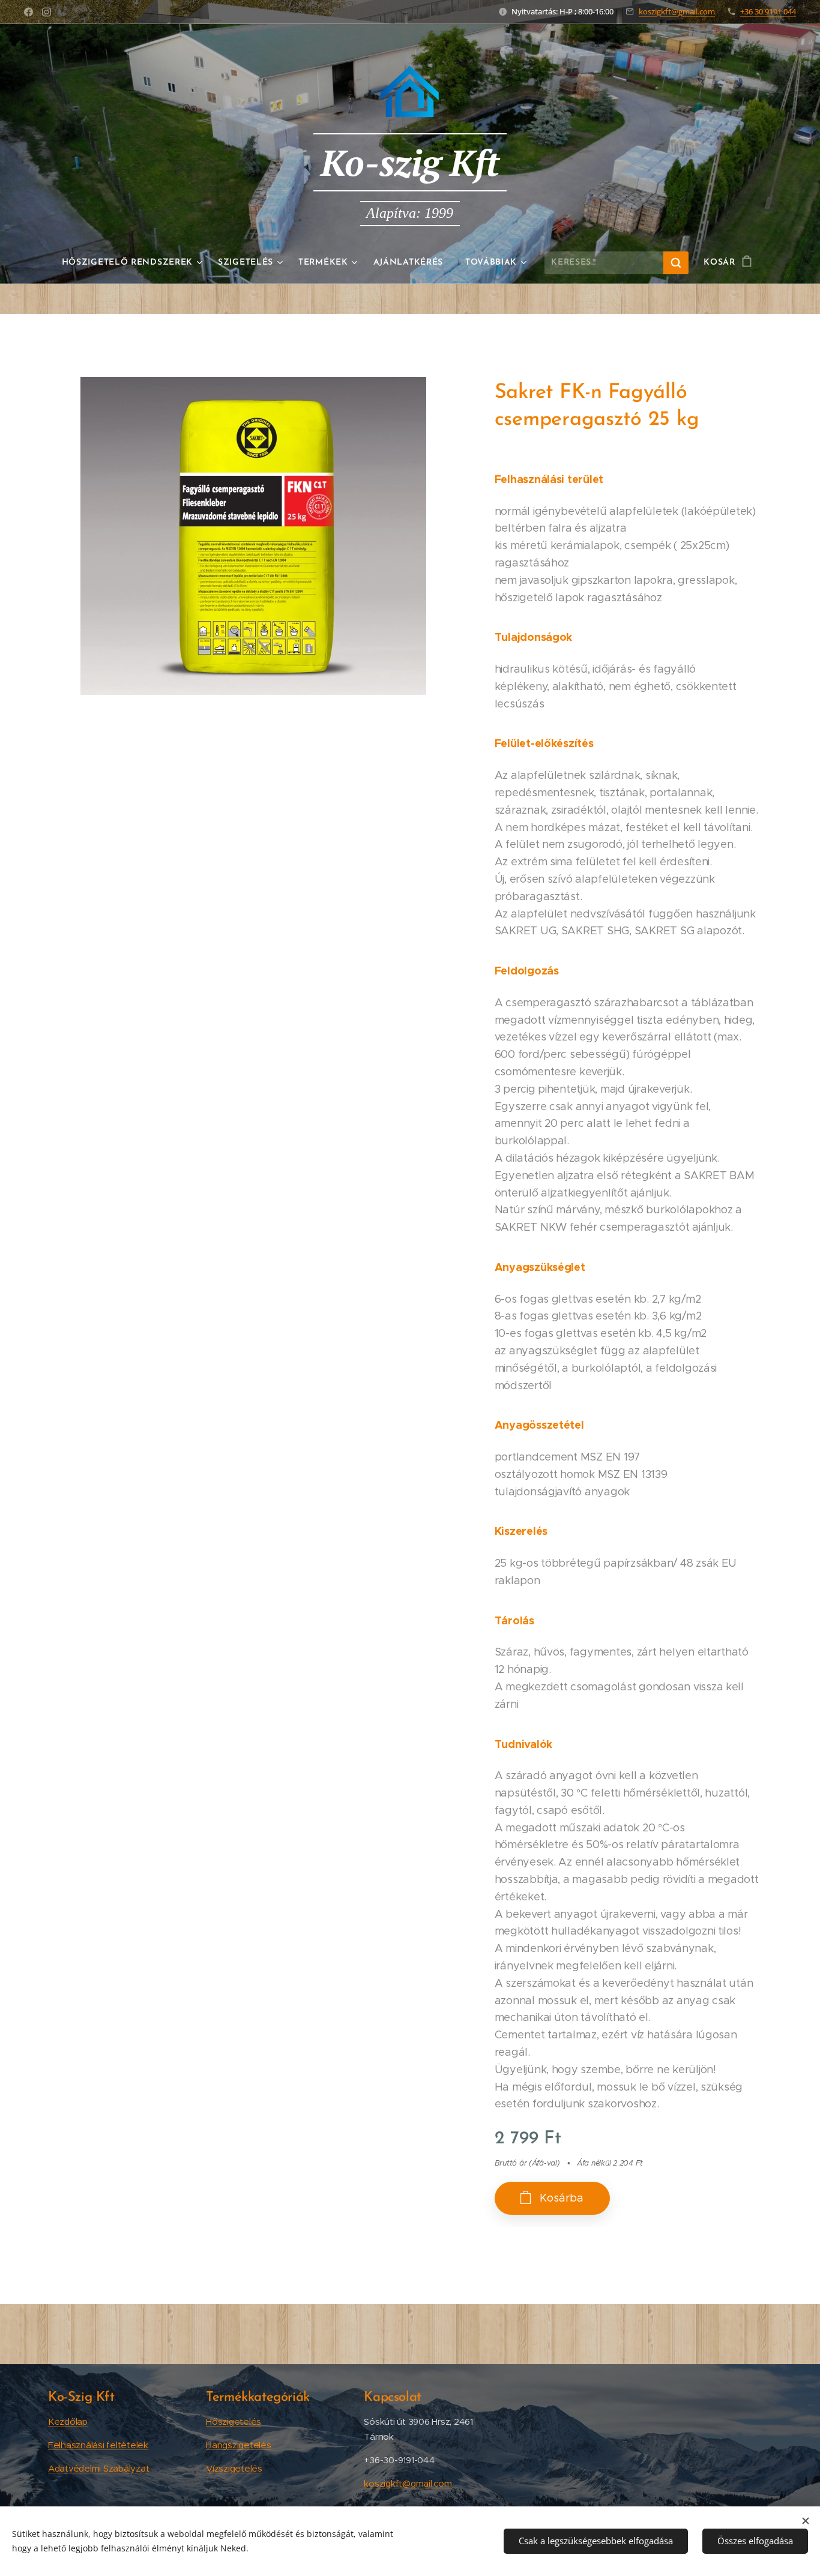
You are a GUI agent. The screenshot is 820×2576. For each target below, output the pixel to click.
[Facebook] (29, 12)
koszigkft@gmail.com (677, 11)
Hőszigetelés (234, 2421)
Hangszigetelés (238, 2445)
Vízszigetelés (234, 2468)
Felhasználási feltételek (98, 2445)
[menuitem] (135, 263)
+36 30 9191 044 (768, 11)
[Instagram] (47, 12)
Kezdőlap (68, 2421)
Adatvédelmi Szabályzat (98, 2468)
